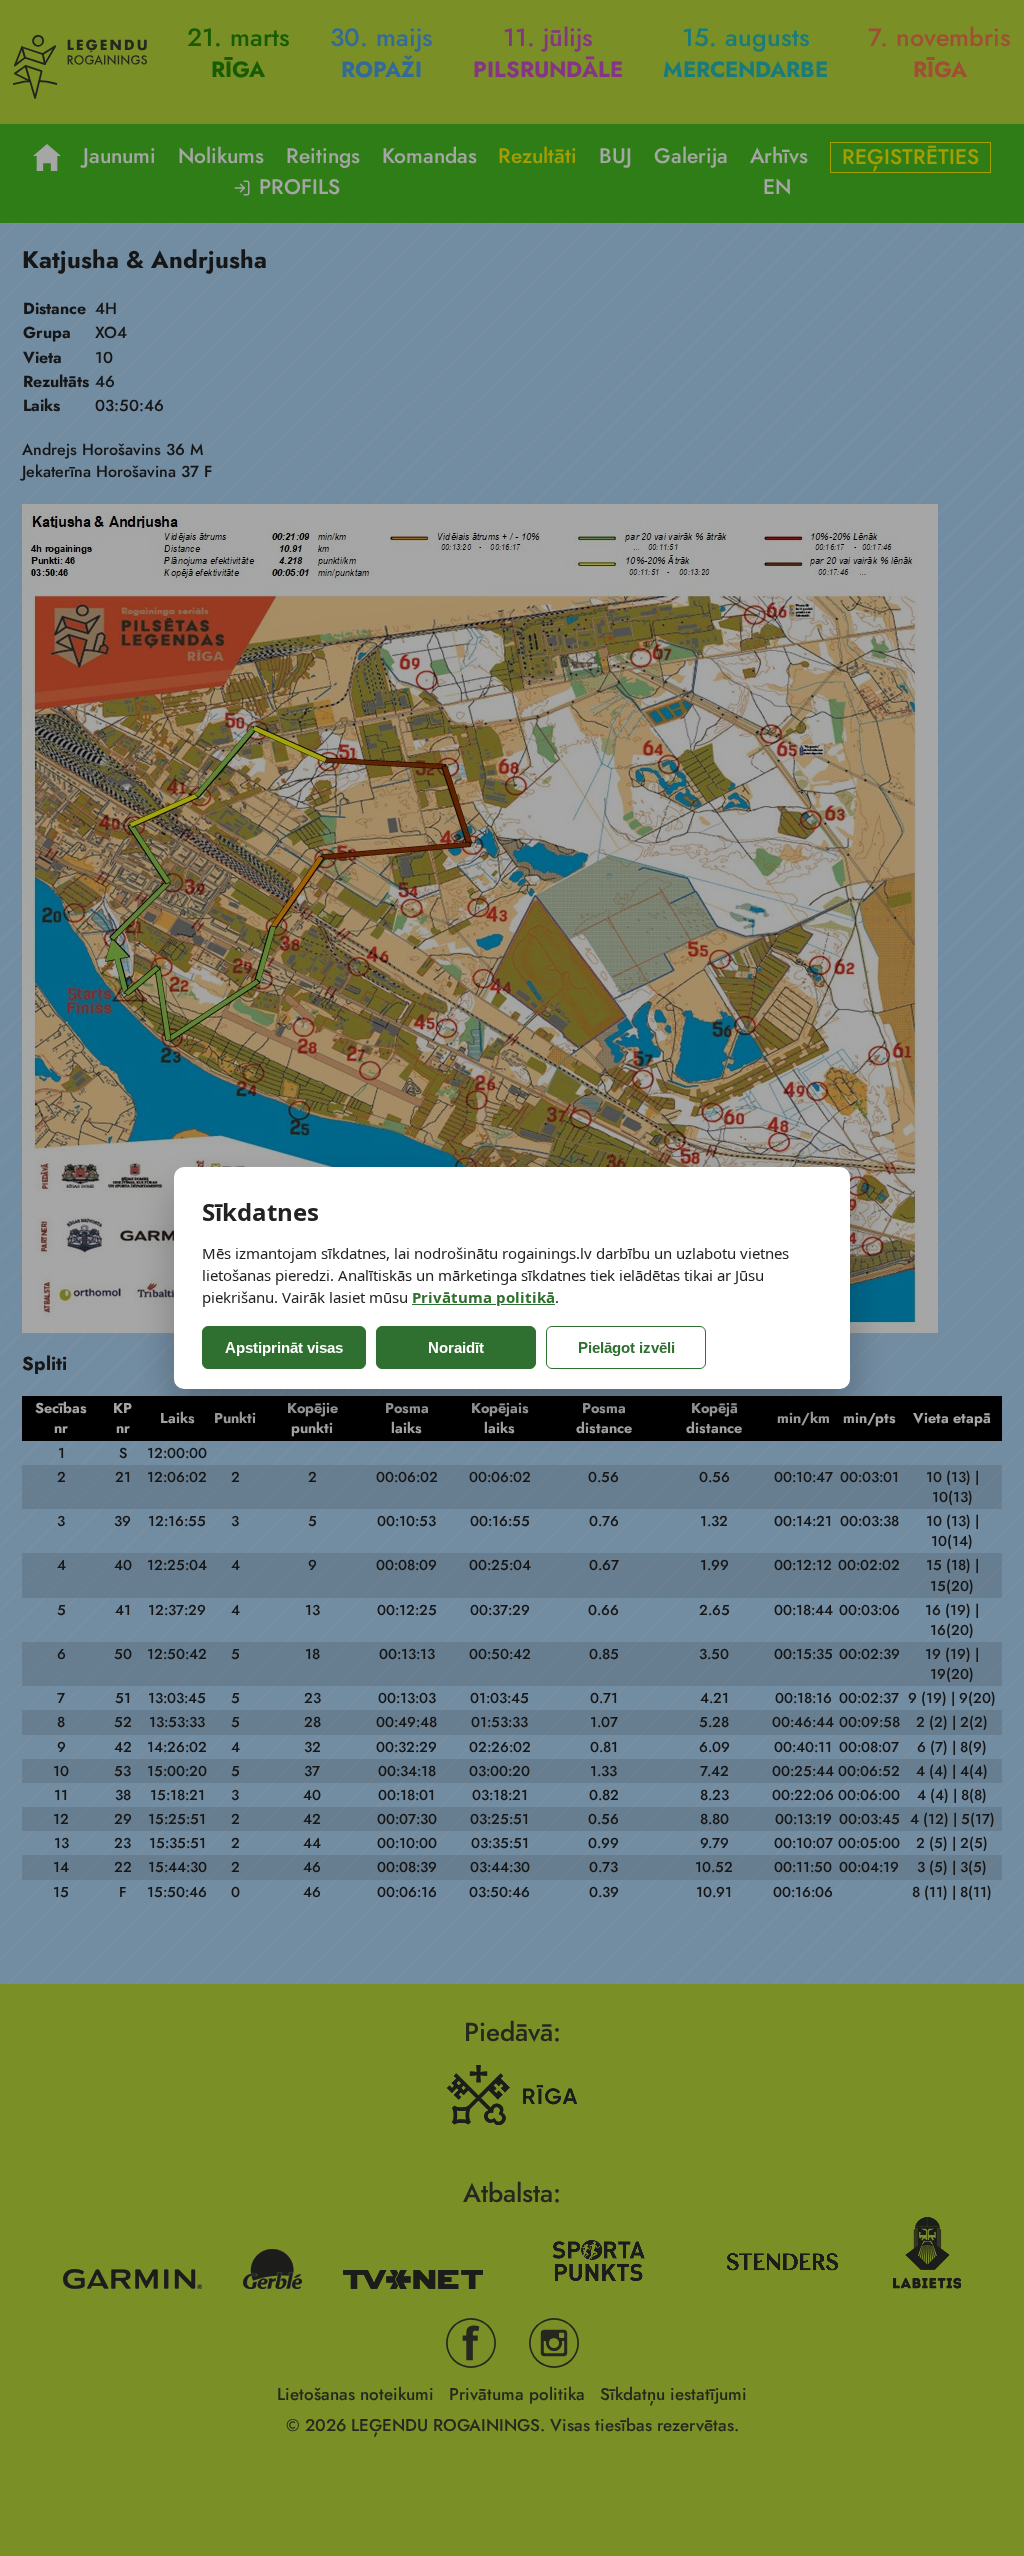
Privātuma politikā (483, 1297)
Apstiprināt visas (284, 1347)
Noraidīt (456, 1347)
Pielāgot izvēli (626, 1347)
